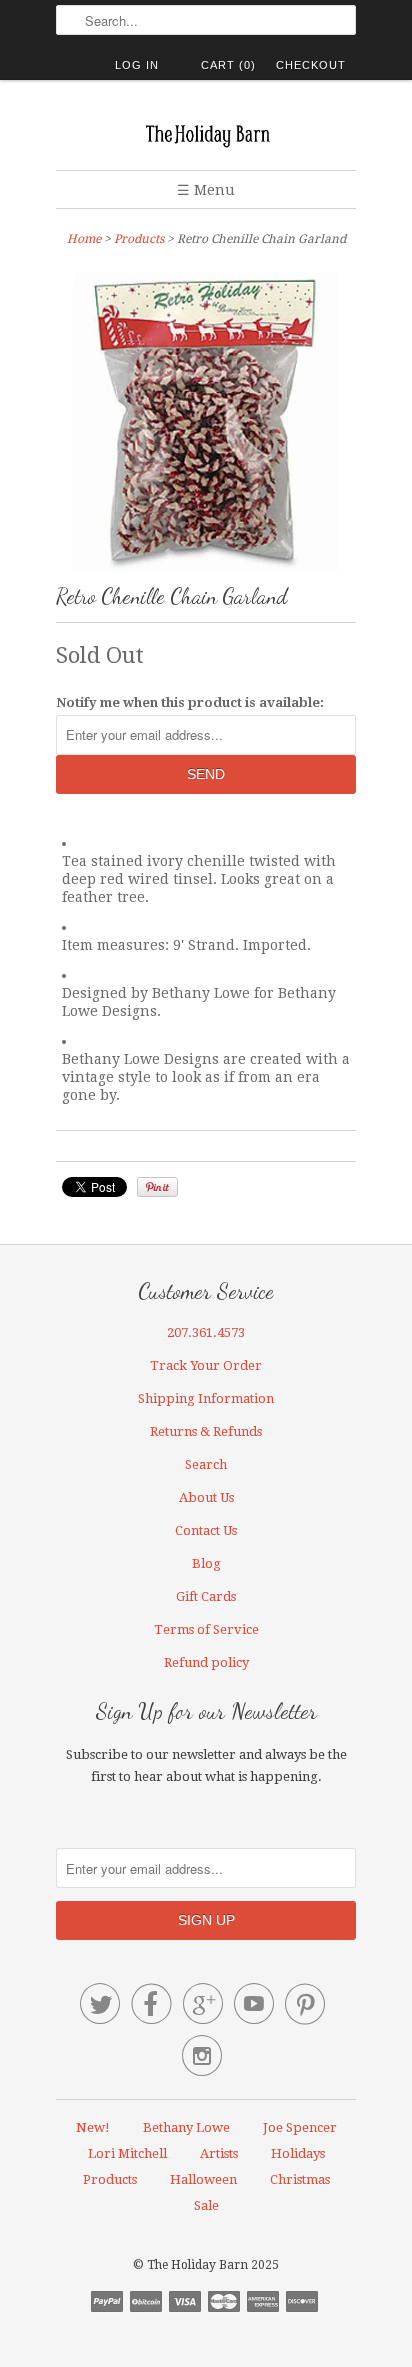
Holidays (298, 2153)
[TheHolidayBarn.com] (206, 132)
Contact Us (206, 1530)
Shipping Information (206, 1398)
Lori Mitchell (127, 2153)
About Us (206, 1497)
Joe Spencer (300, 2127)
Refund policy (206, 1662)
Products (139, 239)
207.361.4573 (206, 1332)
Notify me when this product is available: (190, 702)
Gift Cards (206, 1596)
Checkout (311, 65)
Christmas (300, 2179)
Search (206, 1464)
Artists (219, 2153)
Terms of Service (206, 1629)
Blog (206, 1563)
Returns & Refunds (206, 1431)
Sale (206, 2205)
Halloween (203, 2179)
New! (93, 2127)
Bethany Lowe (186, 2127)
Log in (137, 65)
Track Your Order (206, 1365)
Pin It (157, 1187)
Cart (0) (228, 65)
